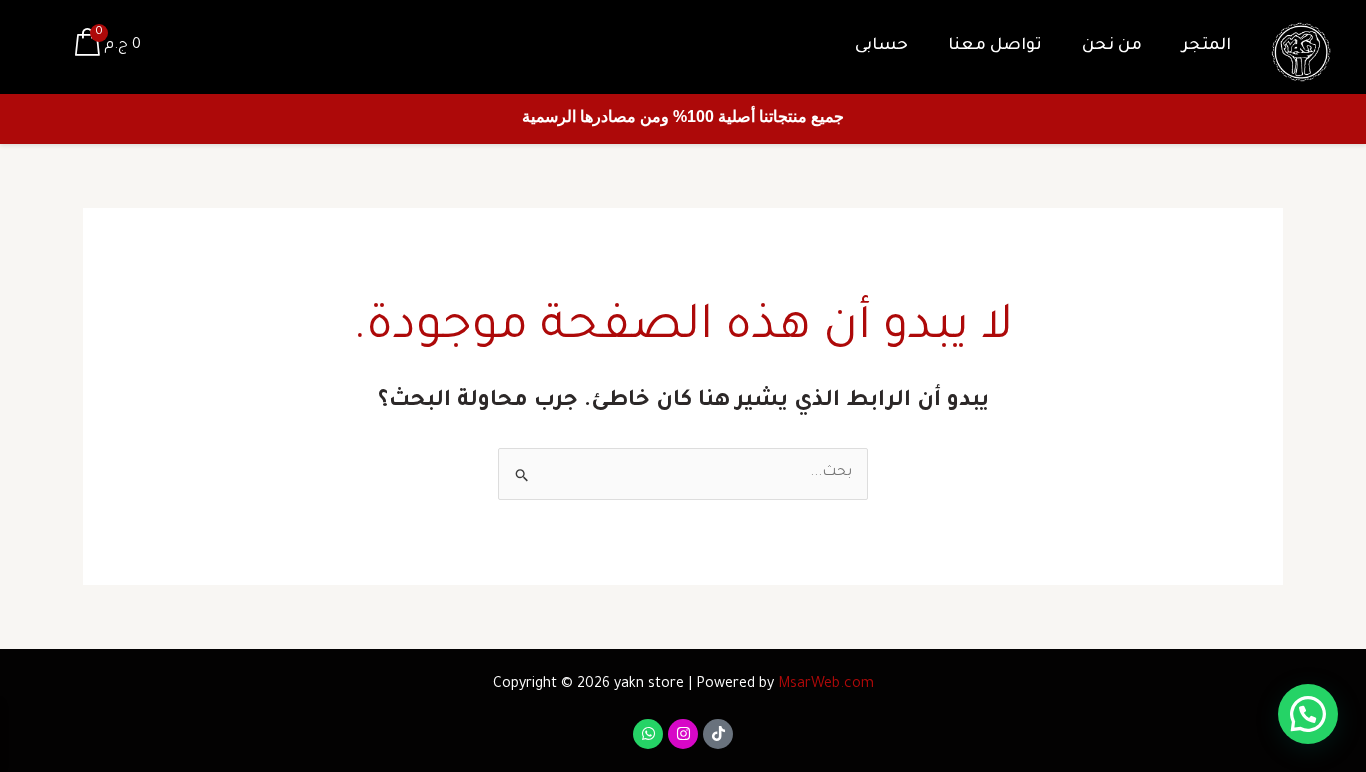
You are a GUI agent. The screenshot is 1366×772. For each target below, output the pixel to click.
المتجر (1206, 46)
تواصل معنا (995, 46)
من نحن (1112, 46)
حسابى (881, 46)
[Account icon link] (44, 47)
